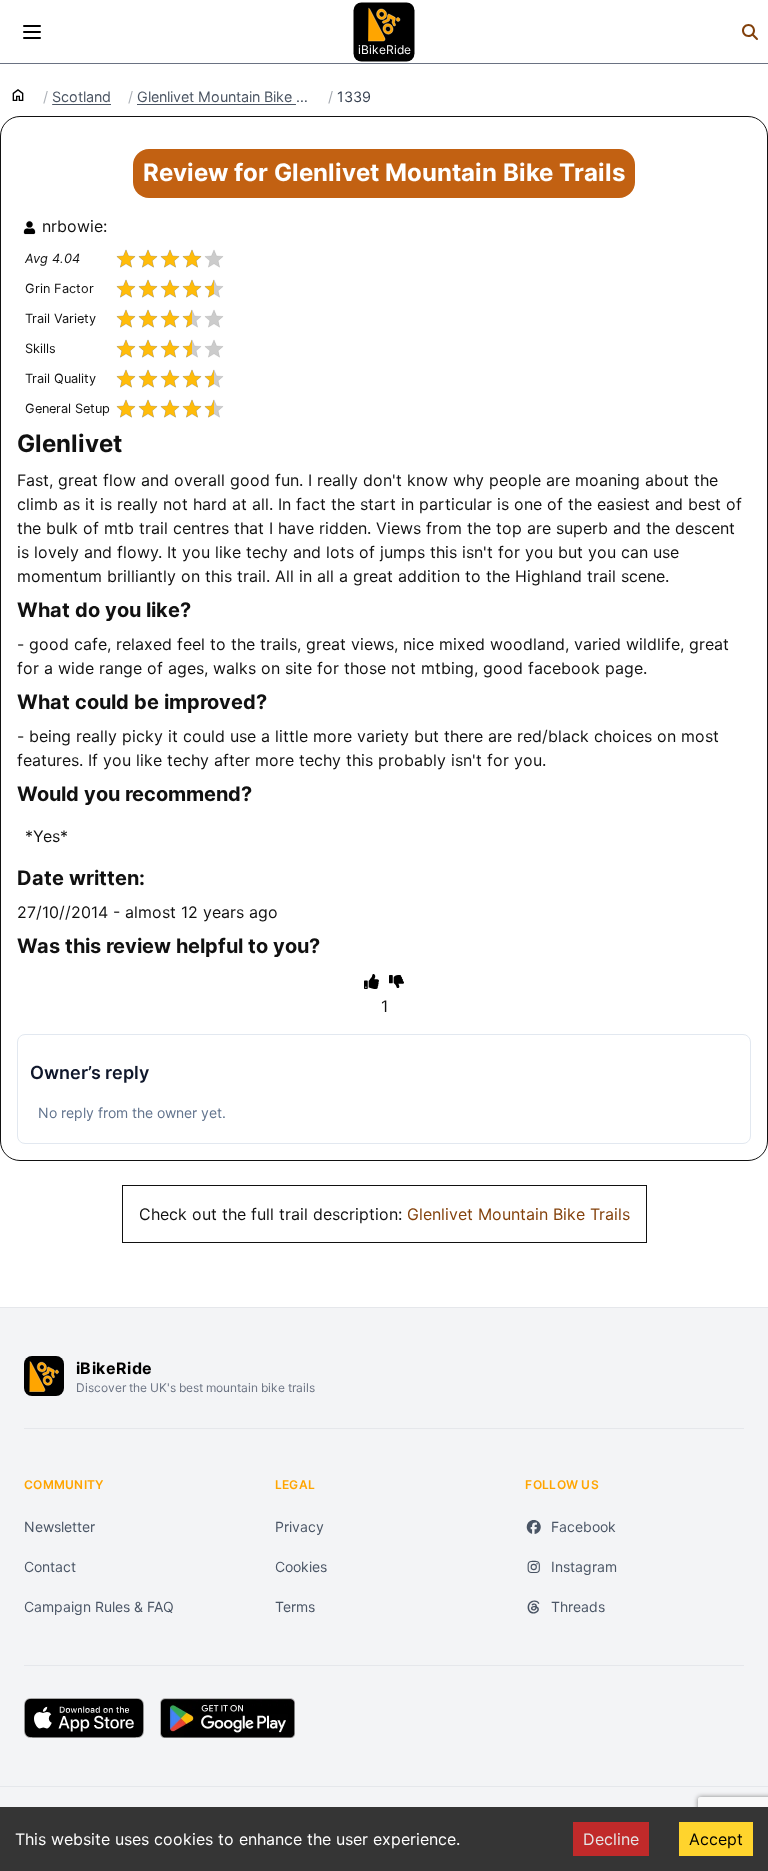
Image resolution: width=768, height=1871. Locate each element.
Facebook (583, 1526)
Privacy (299, 1526)
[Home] (18, 94)
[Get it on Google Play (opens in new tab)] (227, 1718)
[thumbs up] (371, 981)
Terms (295, 1606)
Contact (50, 1566)
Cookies (301, 1566)
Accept (716, 1839)
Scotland (81, 97)
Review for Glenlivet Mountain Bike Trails (384, 172)
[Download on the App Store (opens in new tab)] (84, 1718)
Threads (578, 1606)
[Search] (750, 32)
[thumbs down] (396, 981)
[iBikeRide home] (44, 1376)
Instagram (584, 1566)
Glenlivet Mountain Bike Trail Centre (224, 97)
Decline (611, 1839)
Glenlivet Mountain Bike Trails (518, 1214)
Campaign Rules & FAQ (99, 1606)
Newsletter (59, 1526)
